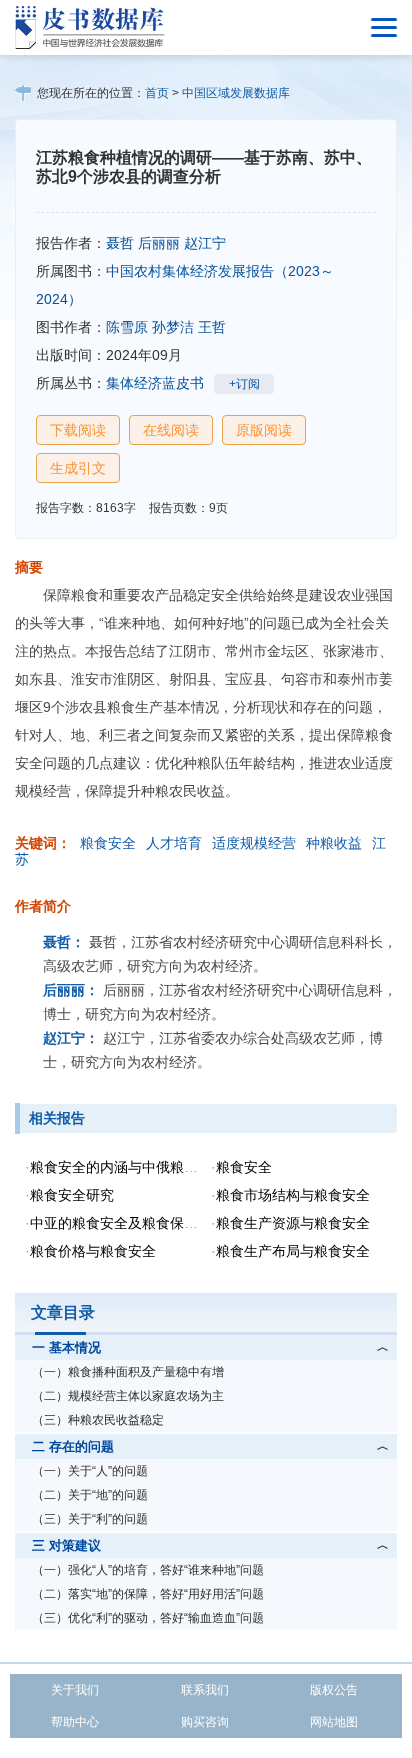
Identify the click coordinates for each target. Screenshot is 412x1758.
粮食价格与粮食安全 (93, 1251)
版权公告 (334, 1690)
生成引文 (78, 468)
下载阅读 (78, 430)
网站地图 (334, 1722)
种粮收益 (334, 843)
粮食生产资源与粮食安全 (293, 1223)
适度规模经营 (254, 843)
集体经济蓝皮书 (155, 383)
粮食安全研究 (72, 1195)
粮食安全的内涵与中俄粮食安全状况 (142, 1167)
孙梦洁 (173, 327)
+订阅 (244, 384)
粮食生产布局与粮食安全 (293, 1251)
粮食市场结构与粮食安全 (293, 1195)
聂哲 (120, 243)
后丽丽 (159, 243)
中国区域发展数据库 (236, 93)
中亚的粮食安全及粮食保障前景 (128, 1223)
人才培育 (174, 843)
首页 (157, 93)
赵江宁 (205, 243)
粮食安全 (108, 843)
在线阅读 (171, 430)
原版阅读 (264, 430)
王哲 (212, 327)
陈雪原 (127, 327)
